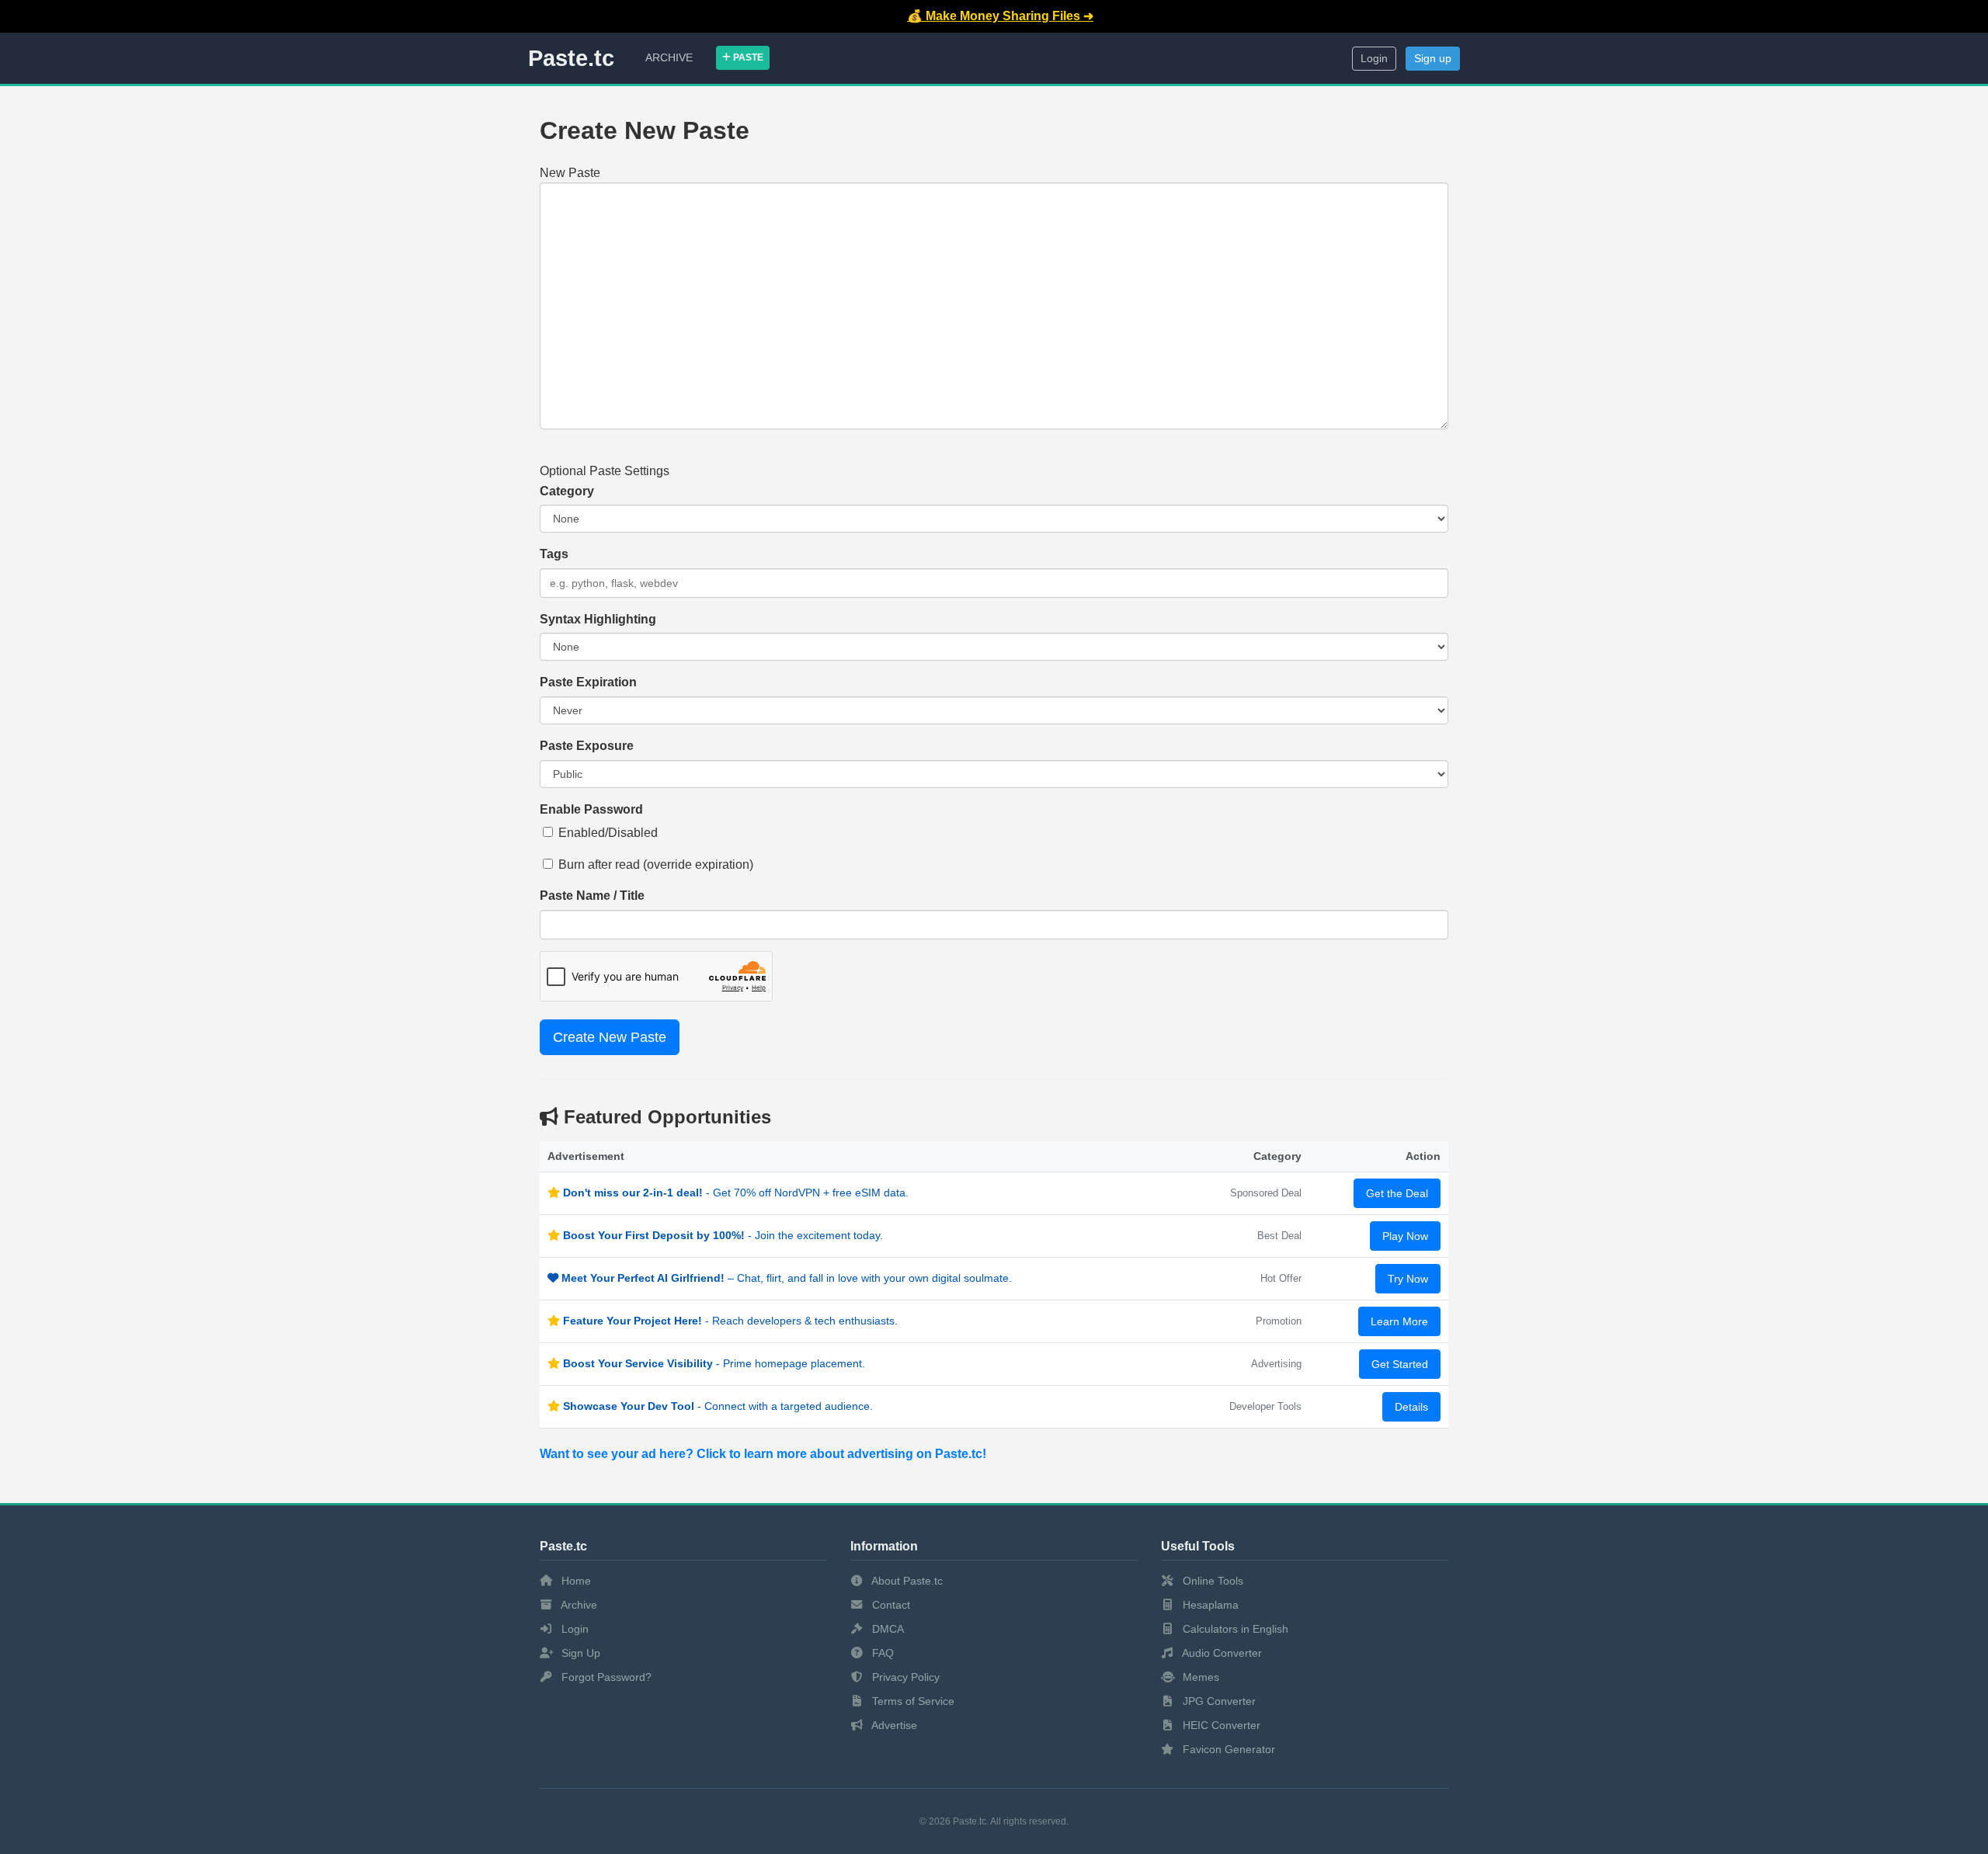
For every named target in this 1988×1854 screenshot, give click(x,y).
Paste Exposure (587, 746)
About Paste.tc (906, 1581)
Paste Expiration (588, 682)
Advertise (893, 1725)
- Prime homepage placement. (714, 1363)
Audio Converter (1221, 1653)
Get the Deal (1397, 1193)
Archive (669, 57)
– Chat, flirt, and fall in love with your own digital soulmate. (787, 1278)
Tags (554, 554)
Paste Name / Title (592, 896)
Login (1374, 59)
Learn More (1399, 1321)
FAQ (881, 1653)
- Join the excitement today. (723, 1235)
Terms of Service (912, 1701)
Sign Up (579, 1653)
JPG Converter (1218, 1701)
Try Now (1408, 1279)
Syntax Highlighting (598, 619)
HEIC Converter (1220, 1725)
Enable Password (591, 809)
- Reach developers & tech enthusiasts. (730, 1321)
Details (1411, 1407)
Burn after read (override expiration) (656, 865)
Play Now (1405, 1236)
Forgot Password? (605, 1677)
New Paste (570, 173)
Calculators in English (1234, 1629)
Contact (890, 1605)
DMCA (886, 1629)
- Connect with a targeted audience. (718, 1406)
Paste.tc (571, 58)
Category (567, 491)
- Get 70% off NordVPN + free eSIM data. (736, 1193)
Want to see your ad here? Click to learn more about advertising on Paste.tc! (763, 1454)
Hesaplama (1209, 1605)
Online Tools (1211, 1581)
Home (575, 1581)
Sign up (1433, 59)
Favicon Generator (1227, 1749)
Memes (1199, 1677)
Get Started (1400, 1364)
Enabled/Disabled (608, 833)
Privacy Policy (904, 1677)
